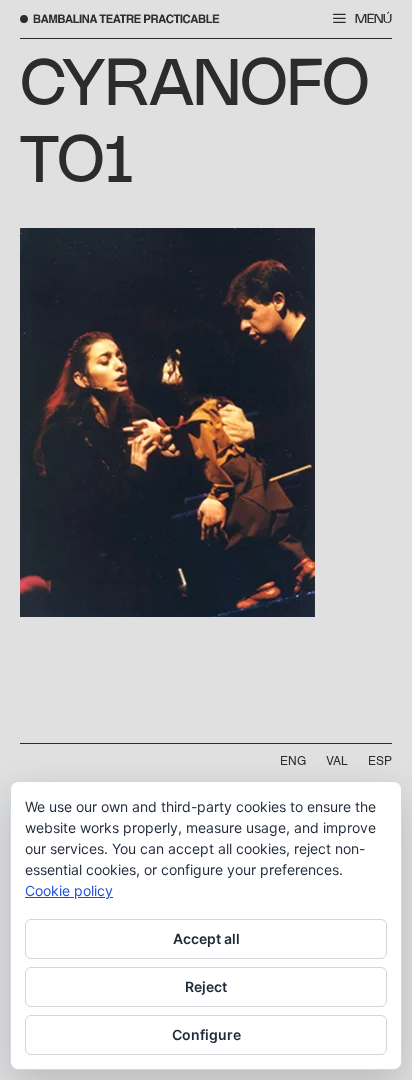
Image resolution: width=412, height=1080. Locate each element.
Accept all (206, 938)
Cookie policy (69, 890)
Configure (206, 1034)
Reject (206, 986)
